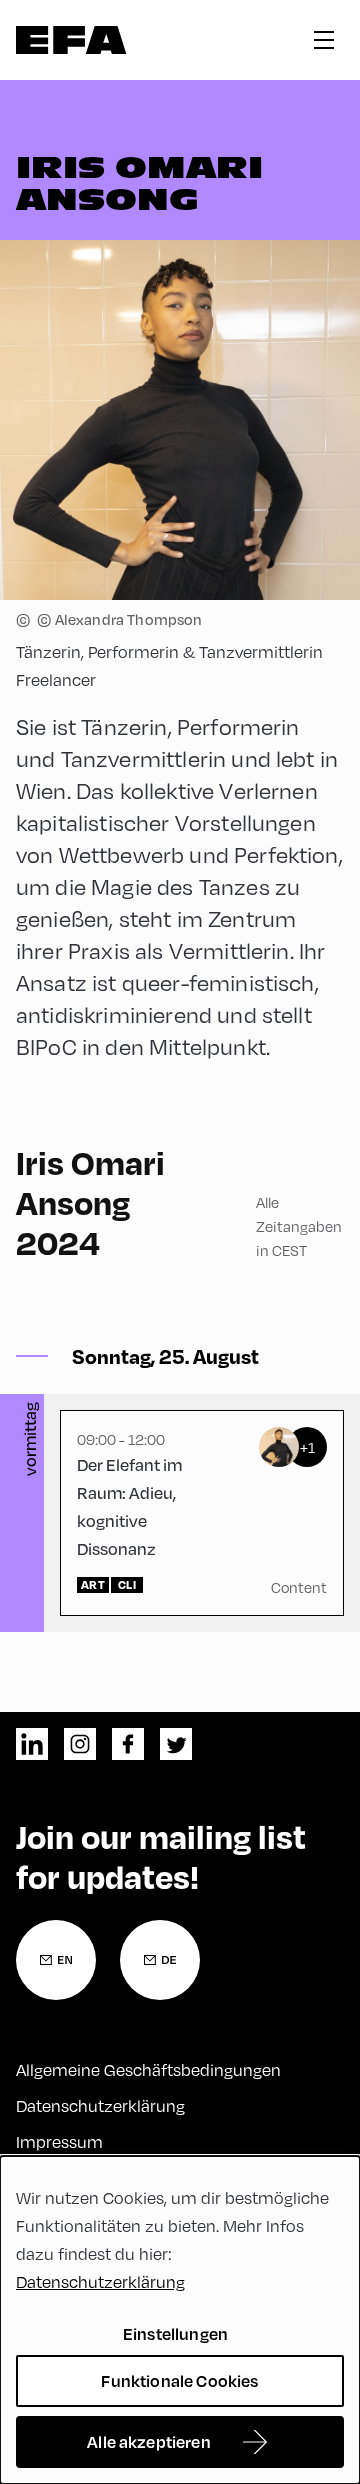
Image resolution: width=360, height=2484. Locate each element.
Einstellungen (175, 2333)
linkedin (32, 1744)
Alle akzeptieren (149, 2441)
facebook (128, 1744)
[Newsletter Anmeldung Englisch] (56, 1960)
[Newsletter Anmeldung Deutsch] (160, 1960)
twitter (176, 1744)
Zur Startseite (71, 40)
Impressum (59, 2141)
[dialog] (180, 2320)
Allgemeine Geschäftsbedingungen (148, 2069)
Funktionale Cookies (179, 2380)
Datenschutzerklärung (100, 2105)
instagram (80, 1744)
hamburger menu (324, 40)
